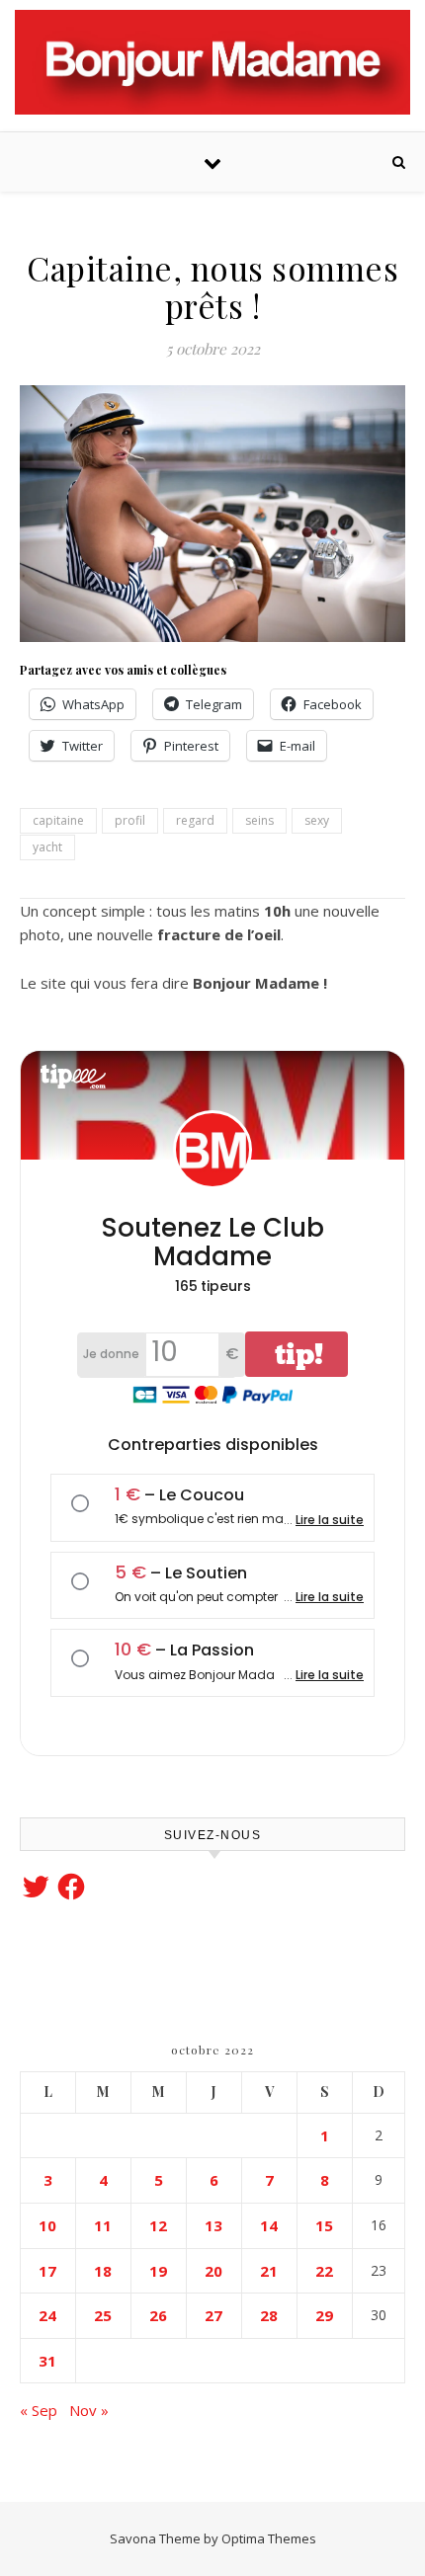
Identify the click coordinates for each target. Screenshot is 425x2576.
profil (130, 820)
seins (259, 820)
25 (103, 2315)
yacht (47, 847)
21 (269, 2271)
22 (324, 2271)
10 (47, 2225)
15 (324, 2225)
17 (47, 2271)
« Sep (39, 2410)
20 (213, 2271)
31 (47, 2361)
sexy (317, 820)
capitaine (58, 820)
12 (158, 2225)
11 (103, 2225)
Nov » (89, 2410)
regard (195, 820)
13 (213, 2225)
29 (324, 2315)
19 (158, 2271)
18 (103, 2271)
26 (158, 2315)
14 (269, 2225)
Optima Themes (269, 2538)
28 (269, 2315)
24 (47, 2315)
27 (213, 2315)
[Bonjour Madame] (212, 62)
